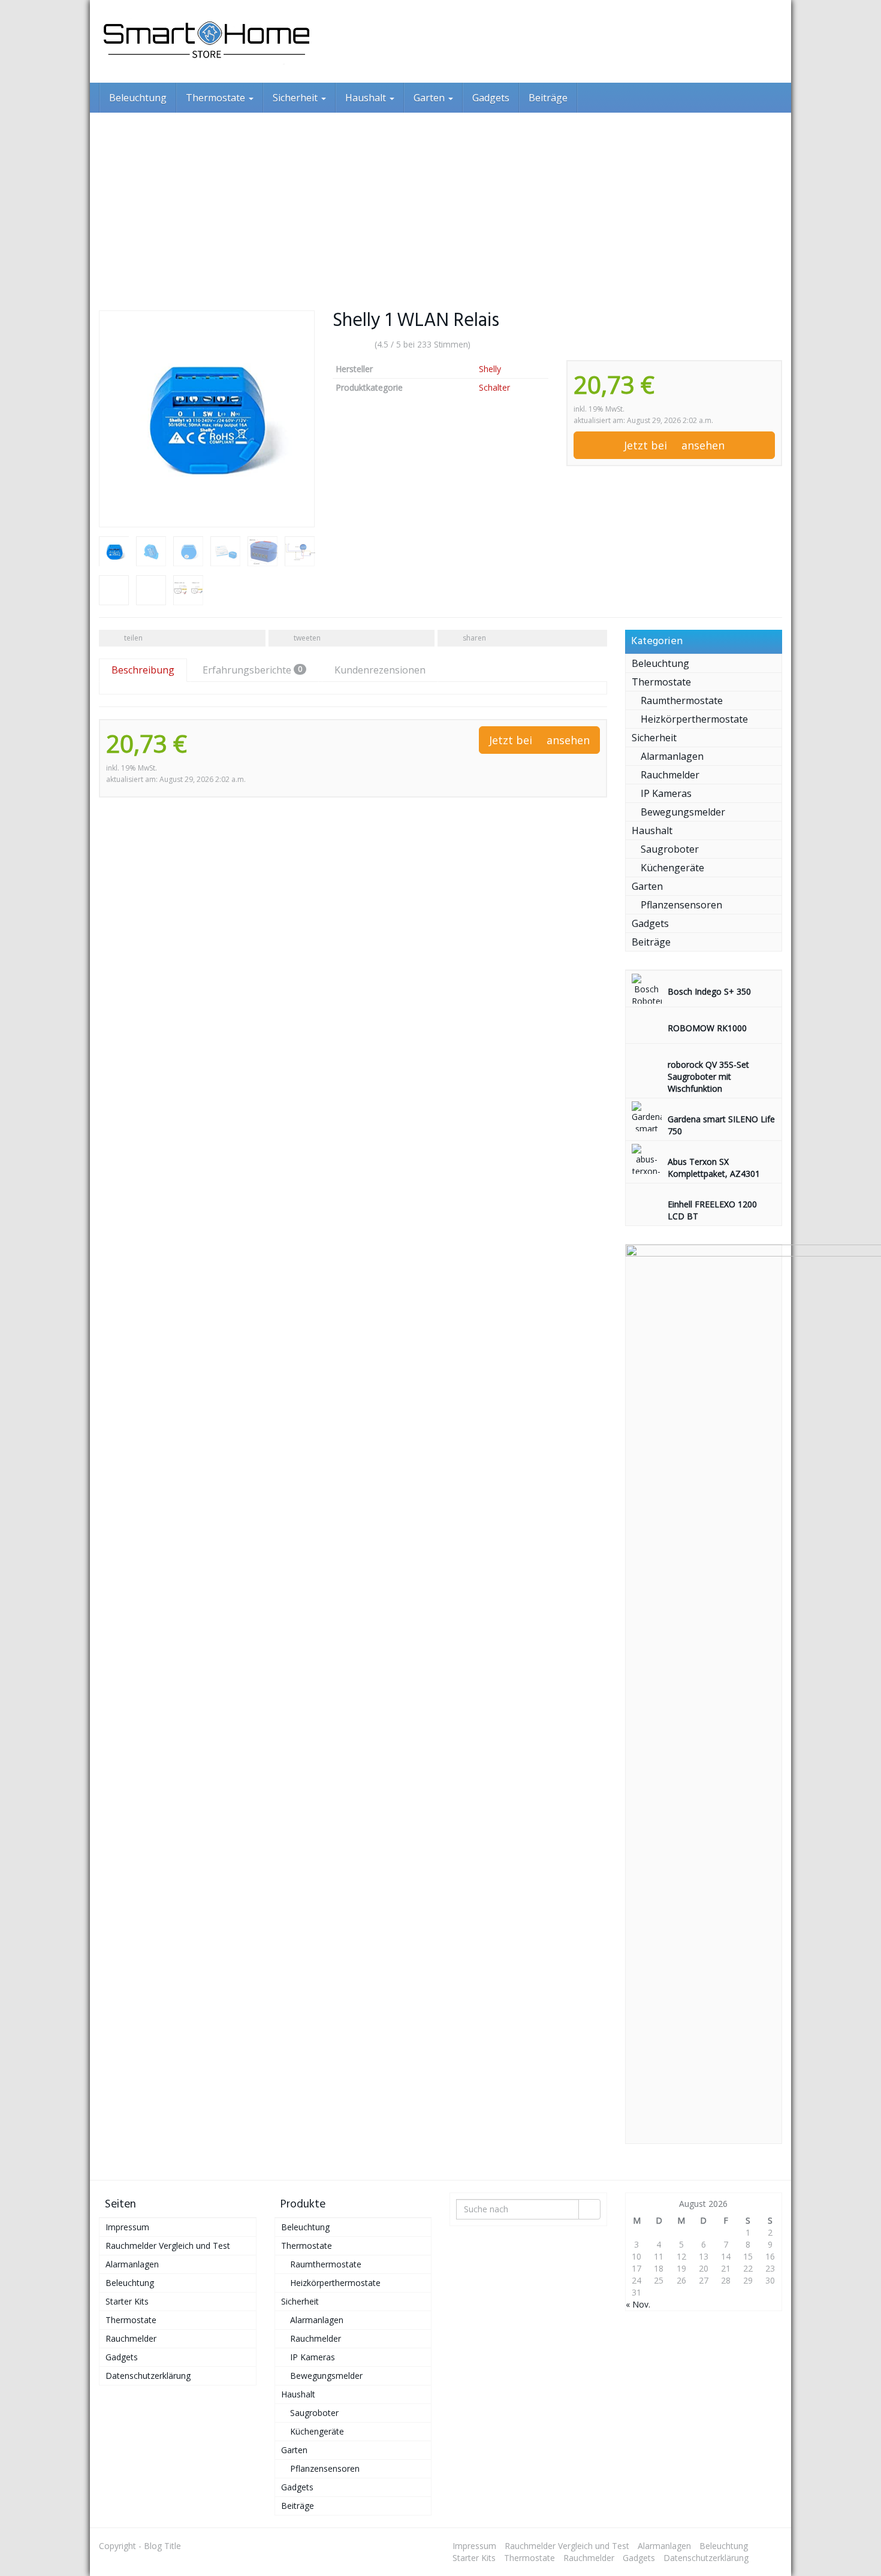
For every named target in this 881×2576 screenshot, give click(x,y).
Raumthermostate (682, 700)
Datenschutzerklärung (148, 2376)
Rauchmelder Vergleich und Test (168, 2246)
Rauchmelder (670, 775)
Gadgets (491, 98)
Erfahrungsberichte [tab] (252, 670)
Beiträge (548, 98)
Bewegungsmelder (683, 812)
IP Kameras (666, 793)
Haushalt (367, 98)
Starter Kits (127, 2301)
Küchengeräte (672, 868)
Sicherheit (296, 98)
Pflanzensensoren (681, 905)
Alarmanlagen (672, 756)
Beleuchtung (138, 98)
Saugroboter (670, 849)
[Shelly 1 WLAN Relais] (207, 419)
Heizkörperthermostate (694, 719)
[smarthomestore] (207, 41)
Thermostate (217, 98)
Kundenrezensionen (380, 670)
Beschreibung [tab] (143, 670)
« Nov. (638, 2304)
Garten (430, 98)
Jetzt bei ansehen (674, 445)
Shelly (490, 369)
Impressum (127, 2227)
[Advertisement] (441, 203)
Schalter (494, 387)
